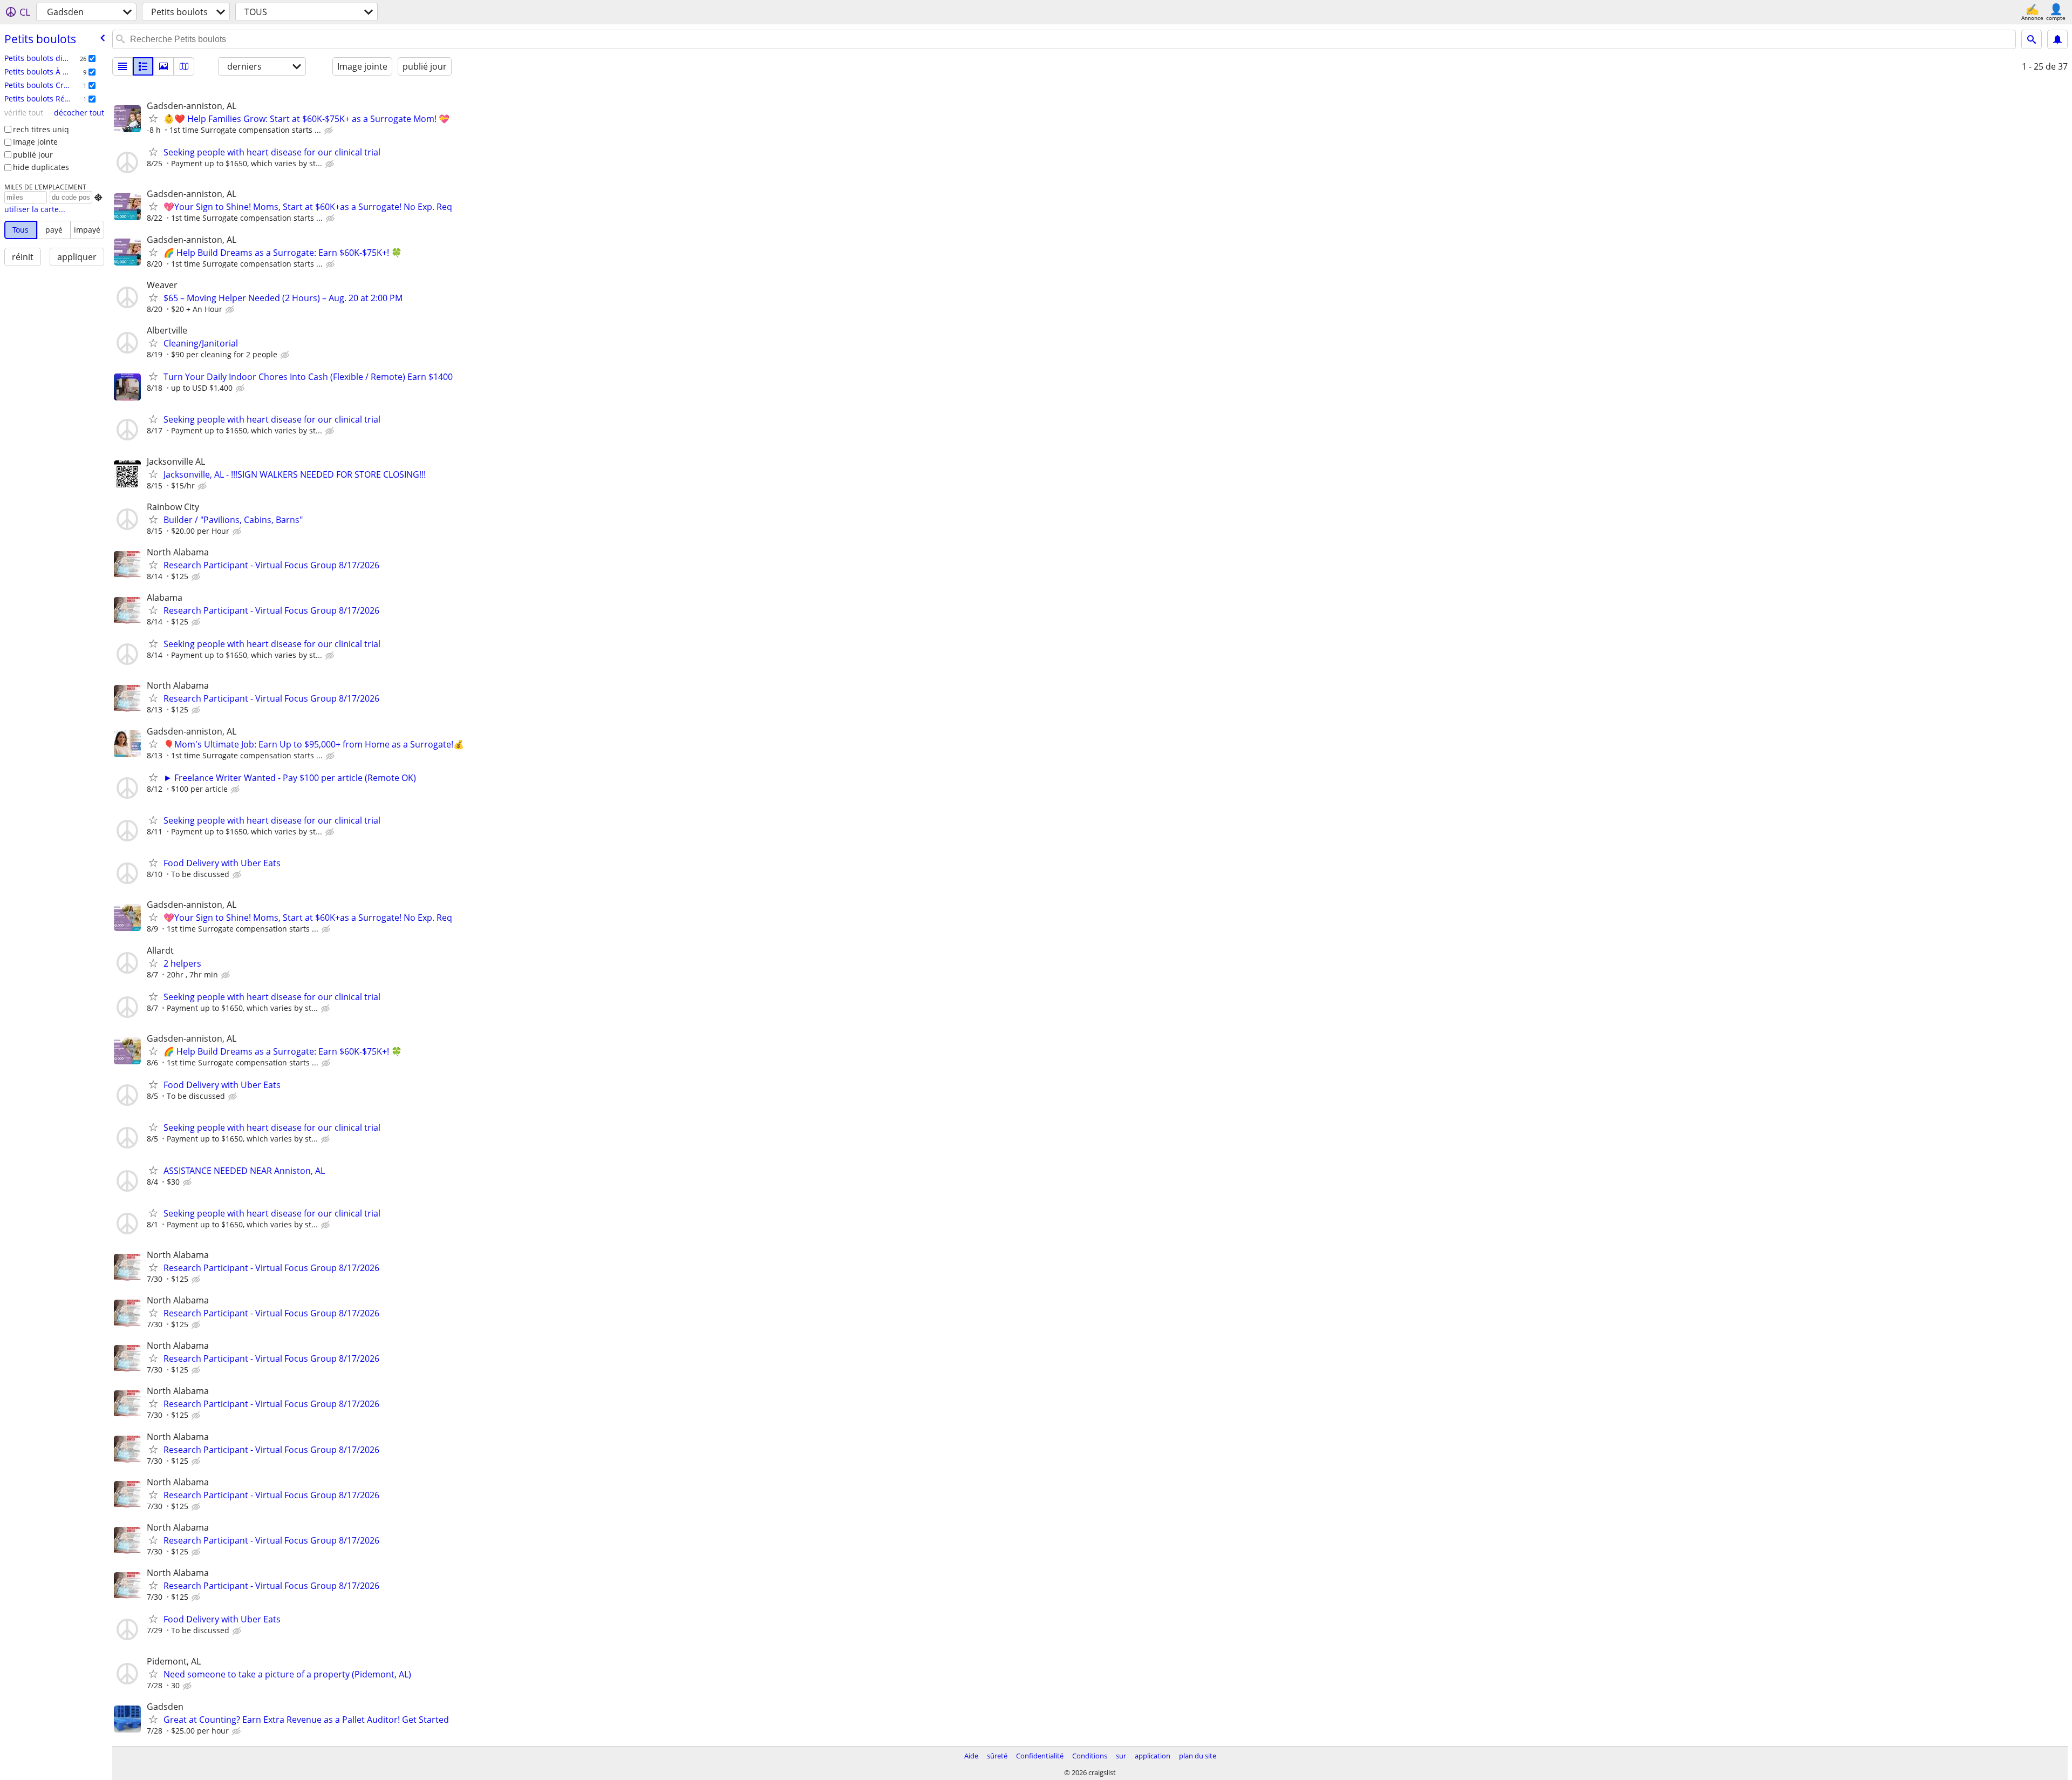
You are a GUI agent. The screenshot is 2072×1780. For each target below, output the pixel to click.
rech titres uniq (41, 129)
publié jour (33, 155)
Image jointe (35, 142)
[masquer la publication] (330, 131)
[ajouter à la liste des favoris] (153, 118)
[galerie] (163, 66)
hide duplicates (41, 167)
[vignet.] (143, 66)
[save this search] (2057, 39)
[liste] (122, 66)
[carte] (184, 66)
